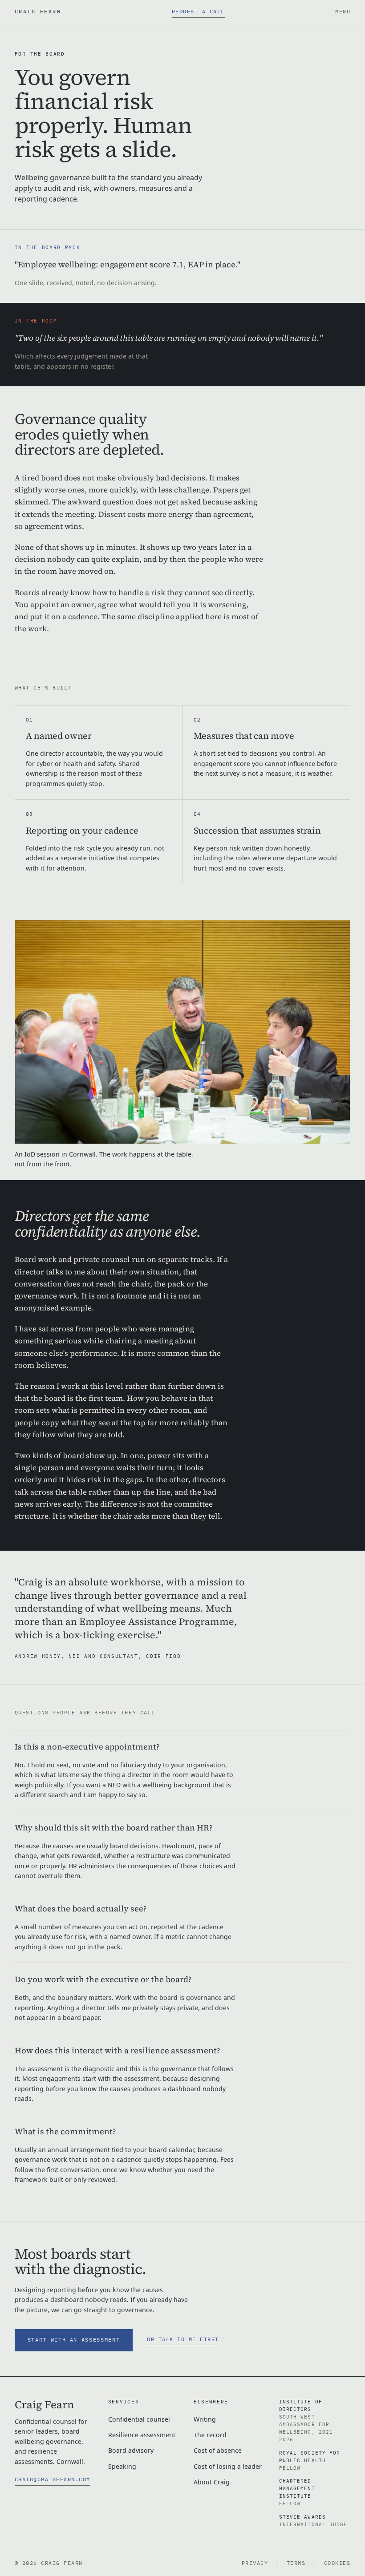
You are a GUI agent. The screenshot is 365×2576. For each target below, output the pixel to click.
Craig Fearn (38, 11)
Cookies (337, 2563)
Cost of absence (218, 2450)
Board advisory (131, 2450)
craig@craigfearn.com (53, 2479)
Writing (205, 2419)
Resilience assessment (142, 2435)
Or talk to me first (183, 2339)
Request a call (198, 11)
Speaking (122, 2466)
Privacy (255, 2563)
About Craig (212, 2482)
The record (210, 2435)
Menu (343, 11)
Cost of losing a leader (228, 2466)
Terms (296, 2563)
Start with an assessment (74, 2340)
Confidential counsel (139, 2419)
